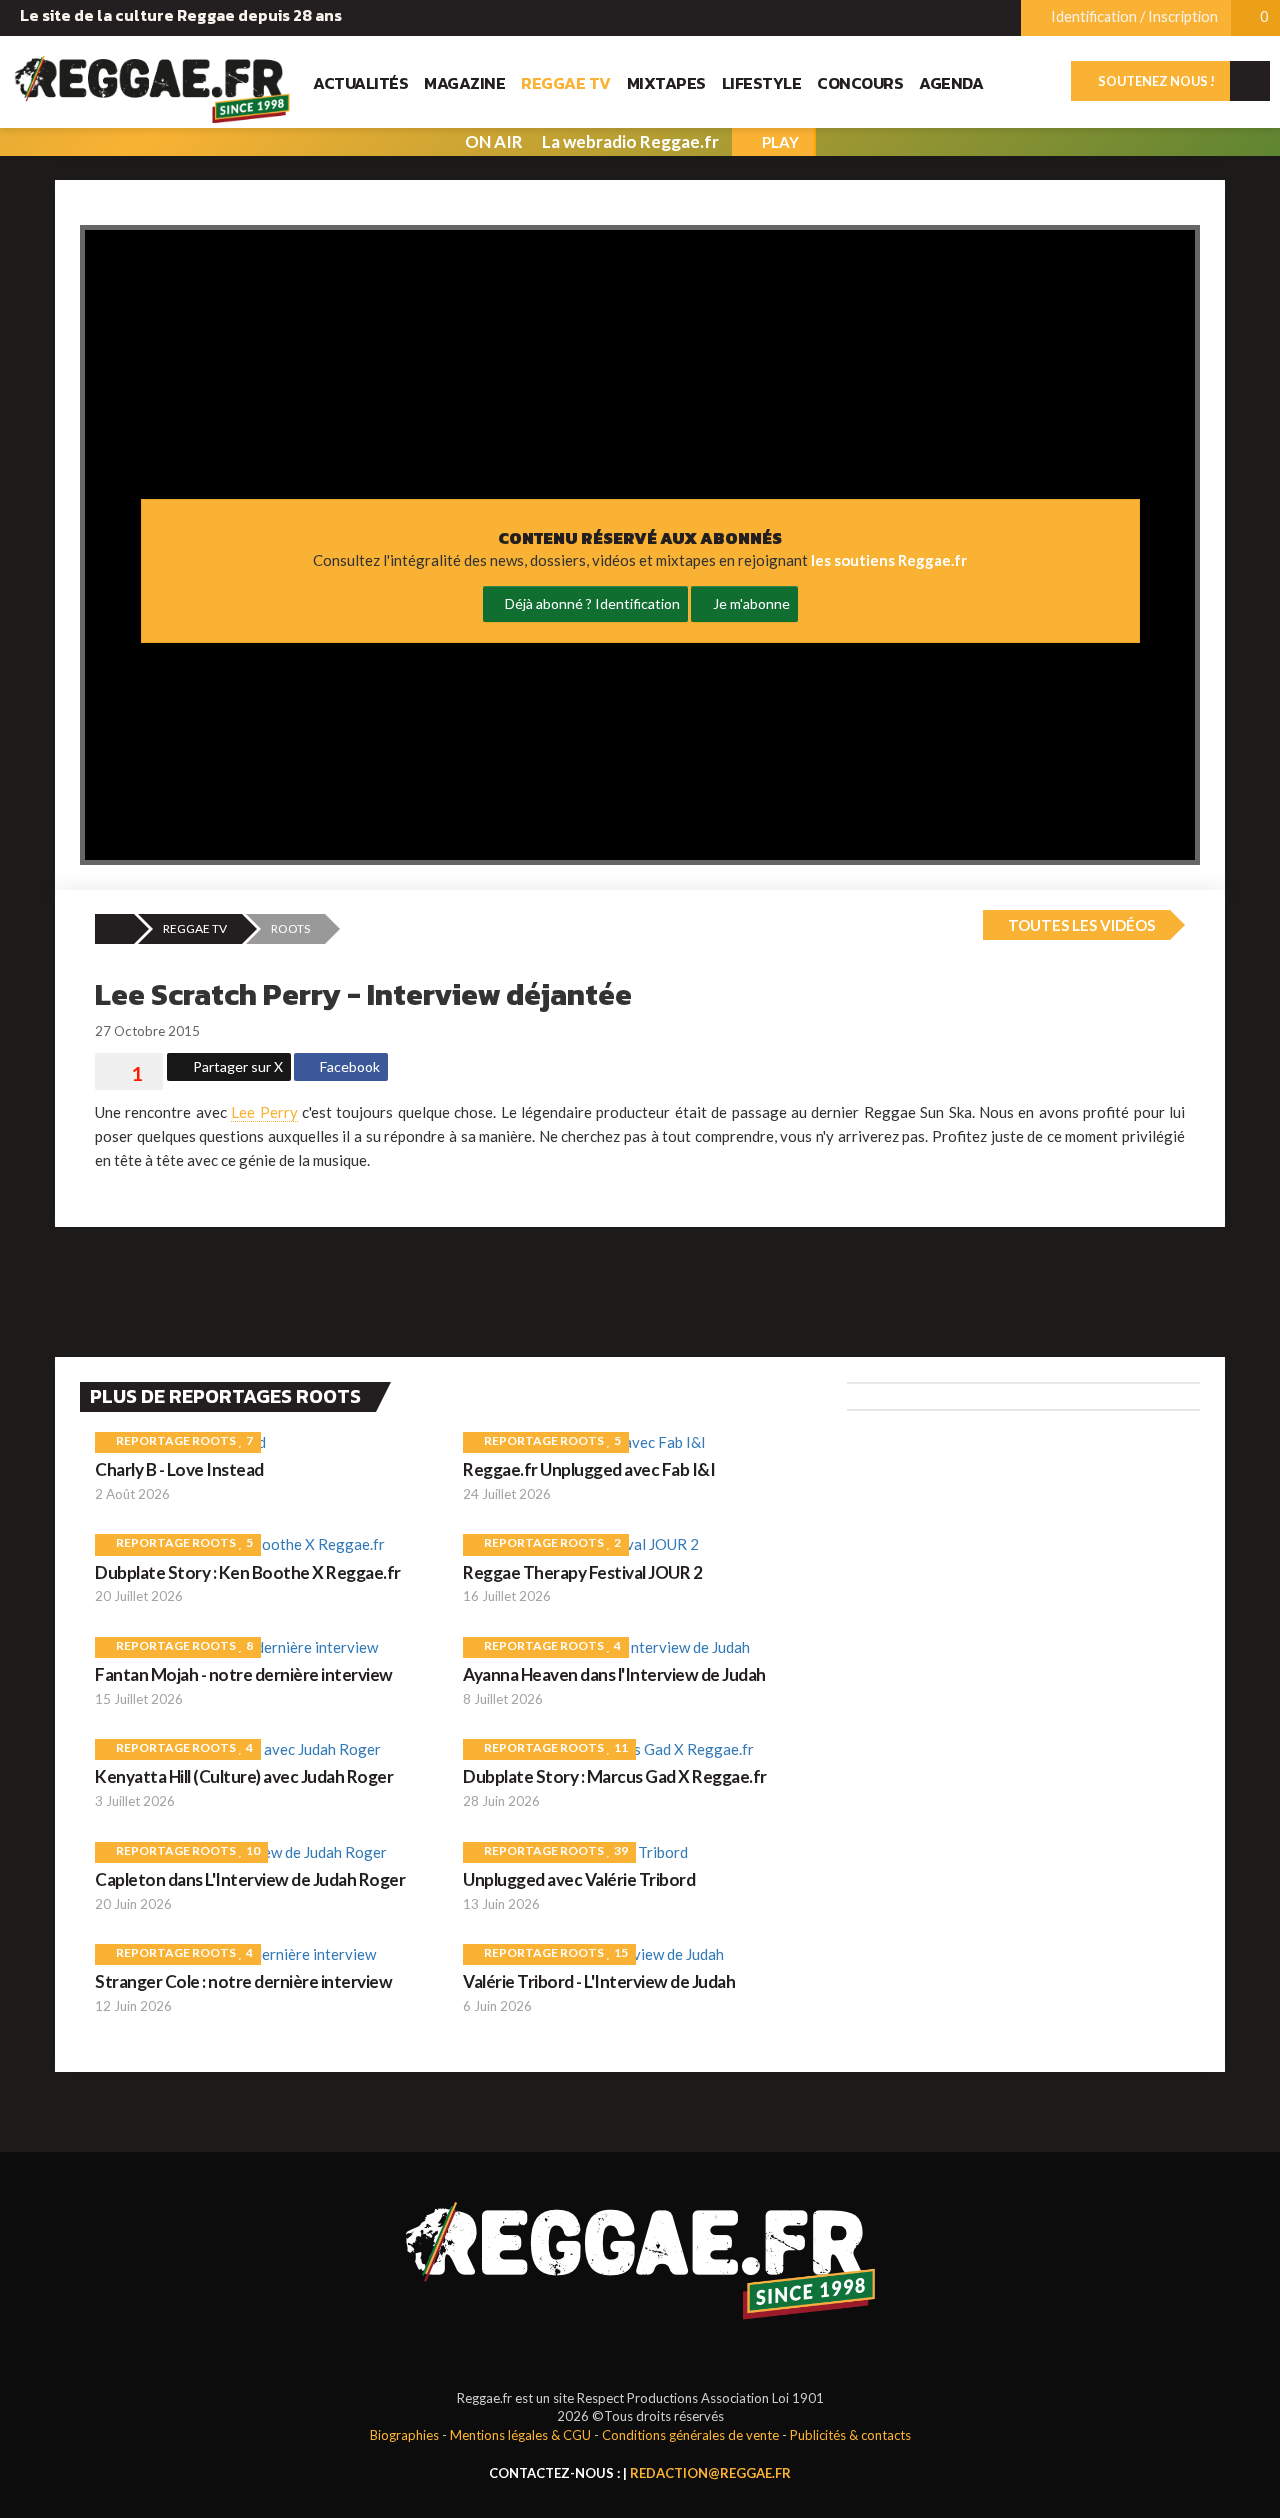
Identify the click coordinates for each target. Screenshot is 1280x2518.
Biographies (404, 2435)
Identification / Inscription (1133, 16)
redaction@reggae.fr (710, 2473)
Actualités (360, 83)
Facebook (348, 1066)
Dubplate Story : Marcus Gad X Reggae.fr (615, 1776)
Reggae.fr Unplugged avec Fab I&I (589, 1469)
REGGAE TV (195, 928)
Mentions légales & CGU (520, 2435)
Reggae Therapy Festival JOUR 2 (582, 1572)
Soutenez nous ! (1155, 81)
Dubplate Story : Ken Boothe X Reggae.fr (248, 1572)
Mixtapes (666, 83)
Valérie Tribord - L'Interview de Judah (599, 1981)
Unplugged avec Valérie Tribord (579, 1879)
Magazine (464, 83)
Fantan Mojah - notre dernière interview (244, 1674)
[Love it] (129, 1074)
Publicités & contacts (850, 2435)
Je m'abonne (750, 603)
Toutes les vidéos (1080, 925)
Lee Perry (264, 1112)
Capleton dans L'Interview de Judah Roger (250, 1879)
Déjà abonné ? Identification (591, 603)
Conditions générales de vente (690, 2435)
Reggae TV (566, 83)
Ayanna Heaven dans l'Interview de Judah (614, 1674)
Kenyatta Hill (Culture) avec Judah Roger (244, 1776)
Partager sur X (236, 1066)
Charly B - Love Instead (179, 1469)
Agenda (951, 83)
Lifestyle (762, 83)
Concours (860, 83)
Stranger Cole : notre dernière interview (243, 1981)
